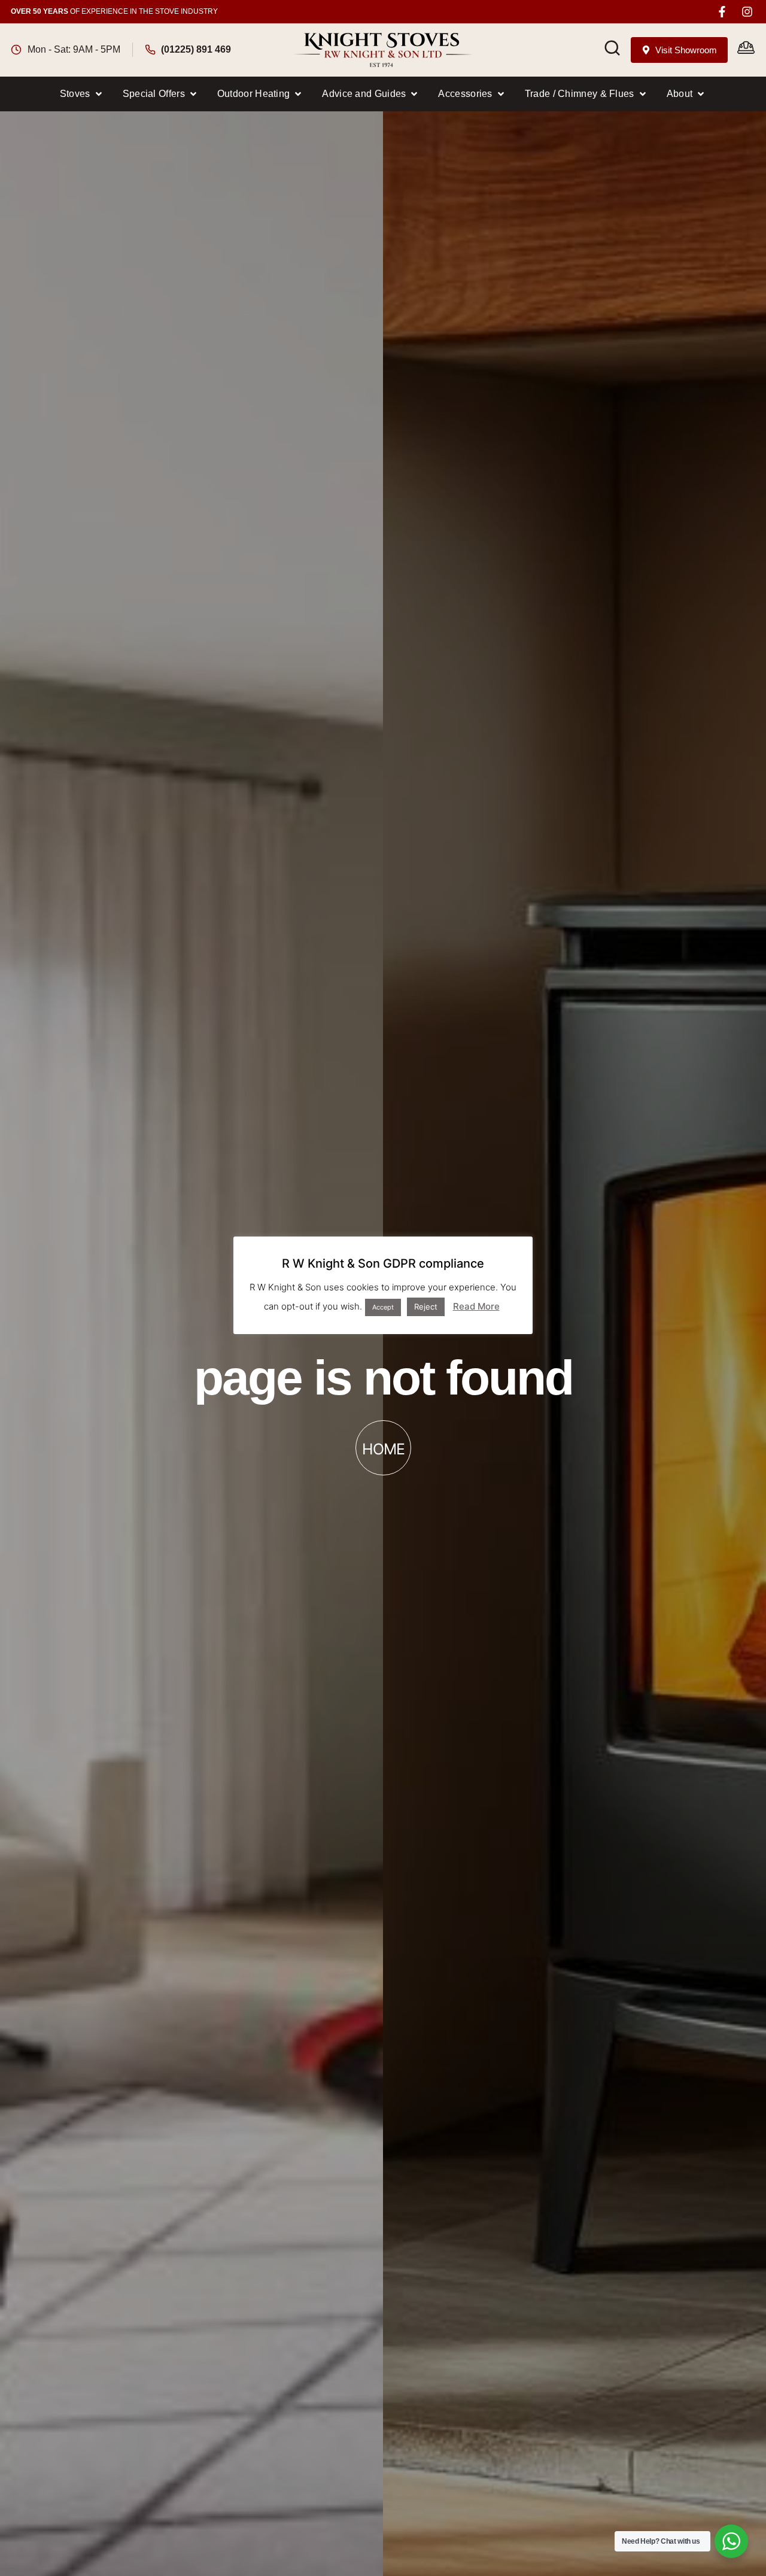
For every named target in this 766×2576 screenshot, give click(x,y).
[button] (82, 94)
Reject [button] (426, 1306)
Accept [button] (383, 1307)
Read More (476, 1306)
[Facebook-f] (722, 12)
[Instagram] (747, 12)
